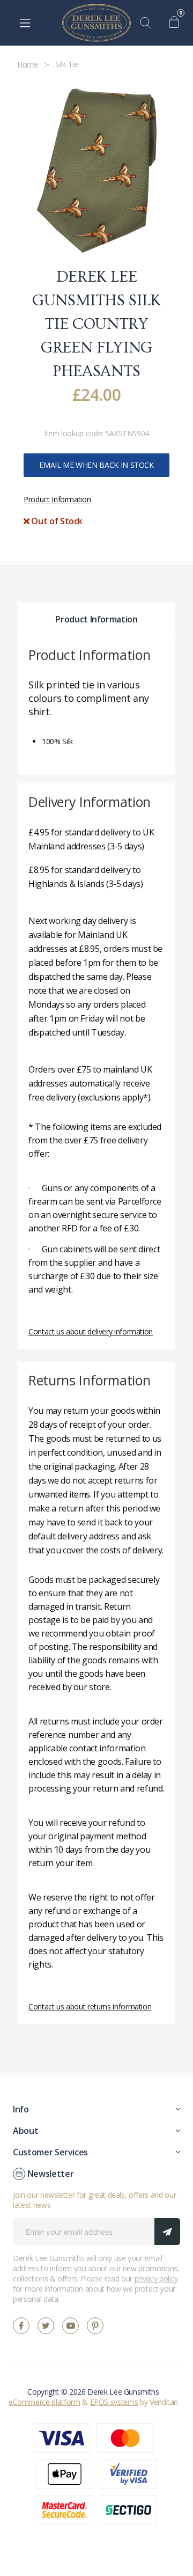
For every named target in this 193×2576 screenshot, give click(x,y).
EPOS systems (114, 2402)
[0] (177, 23)
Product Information (57, 499)
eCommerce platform (44, 2402)
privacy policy (156, 2278)
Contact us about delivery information (91, 1331)
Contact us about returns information (90, 2006)
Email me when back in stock (96, 465)
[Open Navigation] (25, 23)
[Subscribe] (167, 2232)
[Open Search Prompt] (148, 23)
